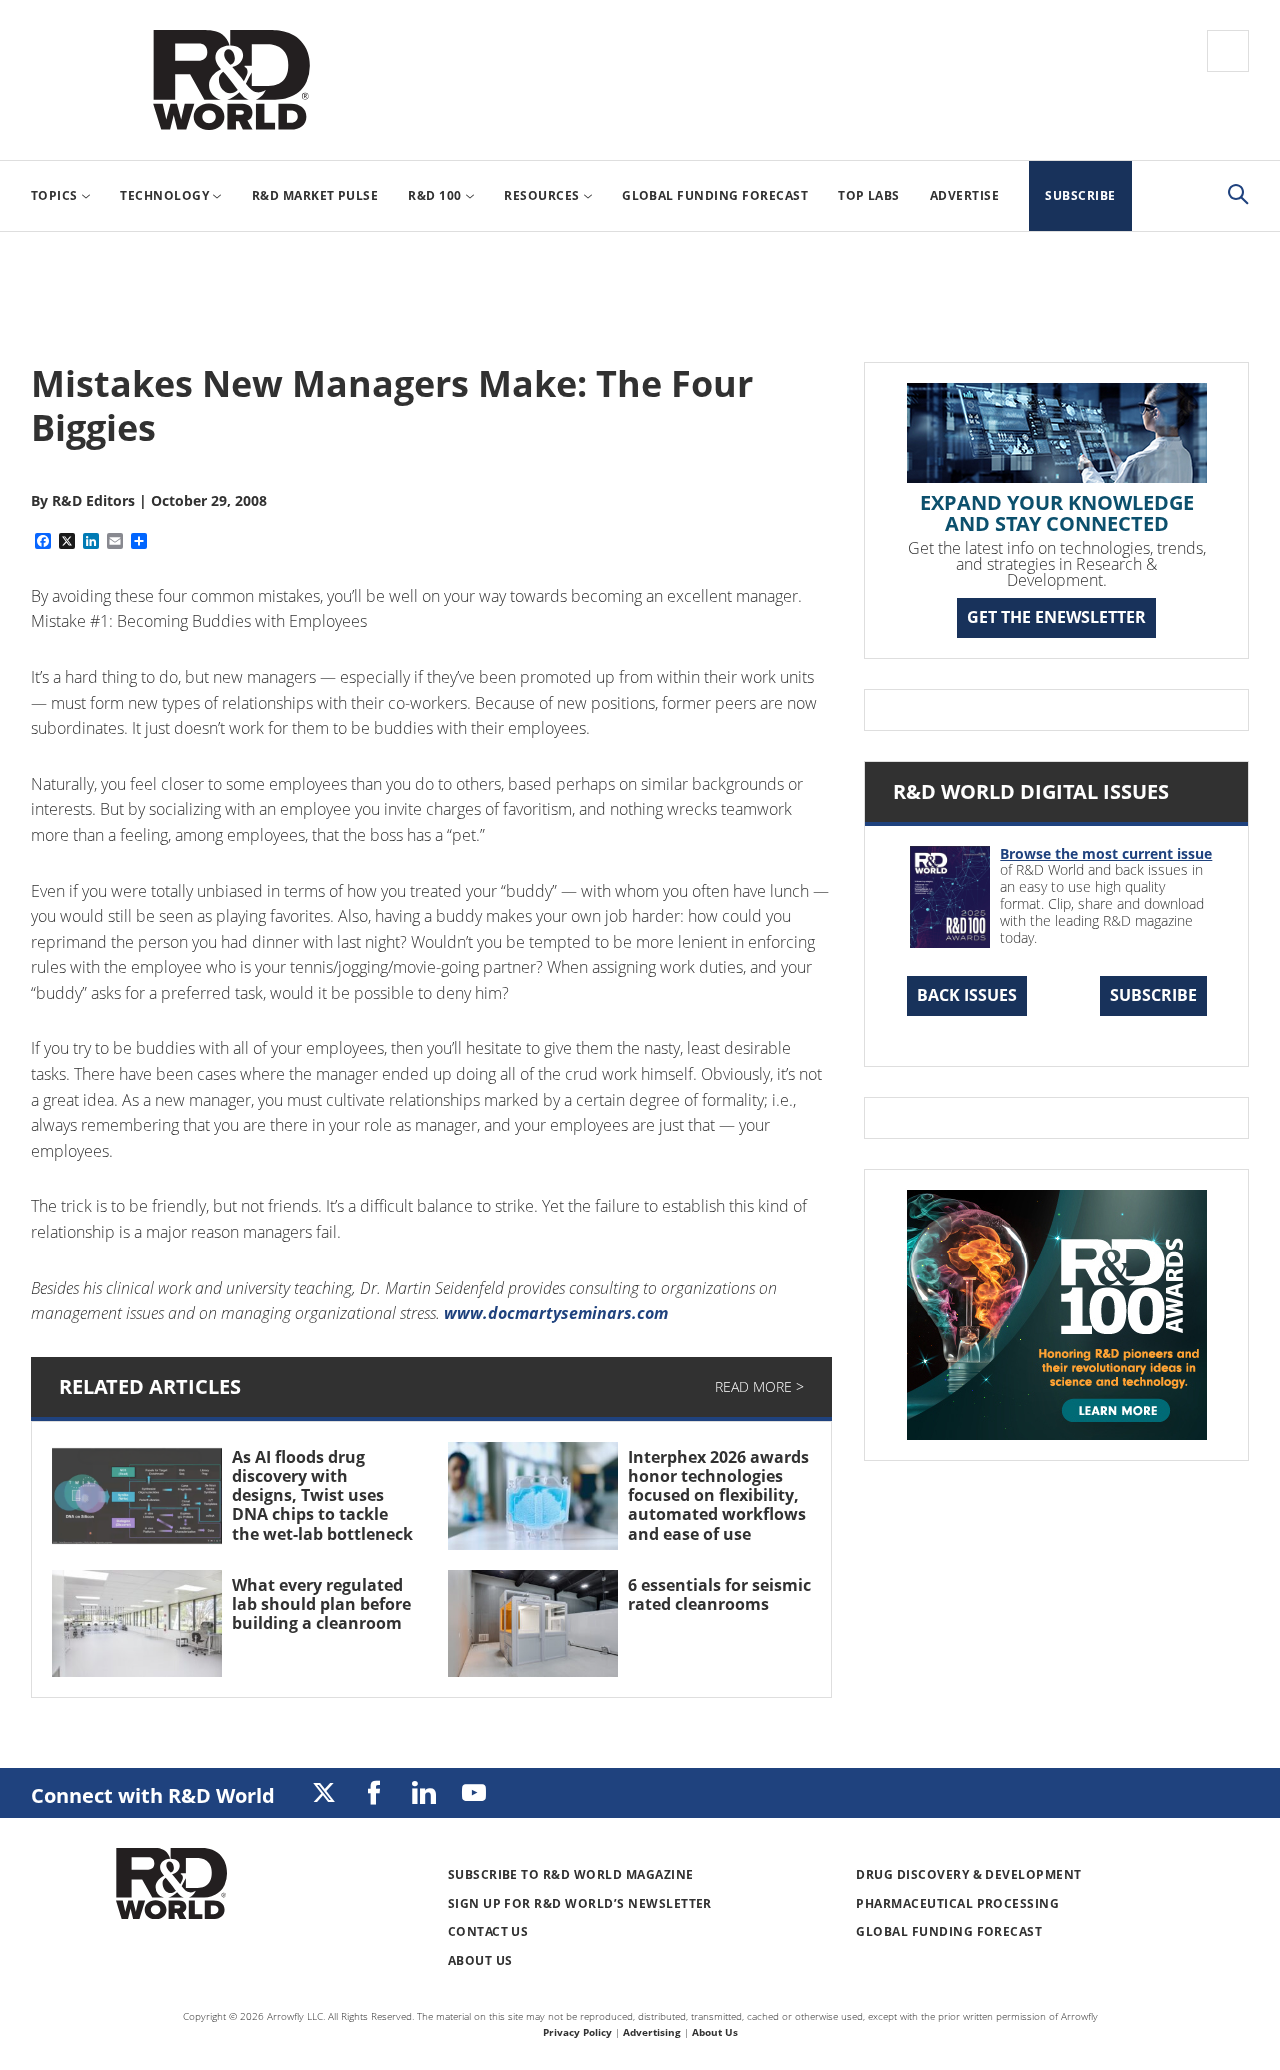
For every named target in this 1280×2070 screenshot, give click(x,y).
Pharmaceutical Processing (957, 1903)
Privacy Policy (577, 2032)
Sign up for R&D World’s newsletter (580, 1903)
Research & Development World (231, 80)
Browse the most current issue (1106, 853)
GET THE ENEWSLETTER (1056, 617)
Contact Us (488, 1931)
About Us (480, 1960)
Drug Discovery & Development (968, 1874)
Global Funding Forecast (949, 1931)
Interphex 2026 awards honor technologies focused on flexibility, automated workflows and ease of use (718, 1495)
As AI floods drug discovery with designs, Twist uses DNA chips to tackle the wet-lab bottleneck (322, 1495)
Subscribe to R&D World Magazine (571, 1874)
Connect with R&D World (153, 1795)
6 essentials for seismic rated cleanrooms (719, 1594)
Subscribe (1153, 995)
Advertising (652, 2032)
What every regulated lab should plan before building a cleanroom (321, 1604)
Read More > (759, 1386)
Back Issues (967, 995)
